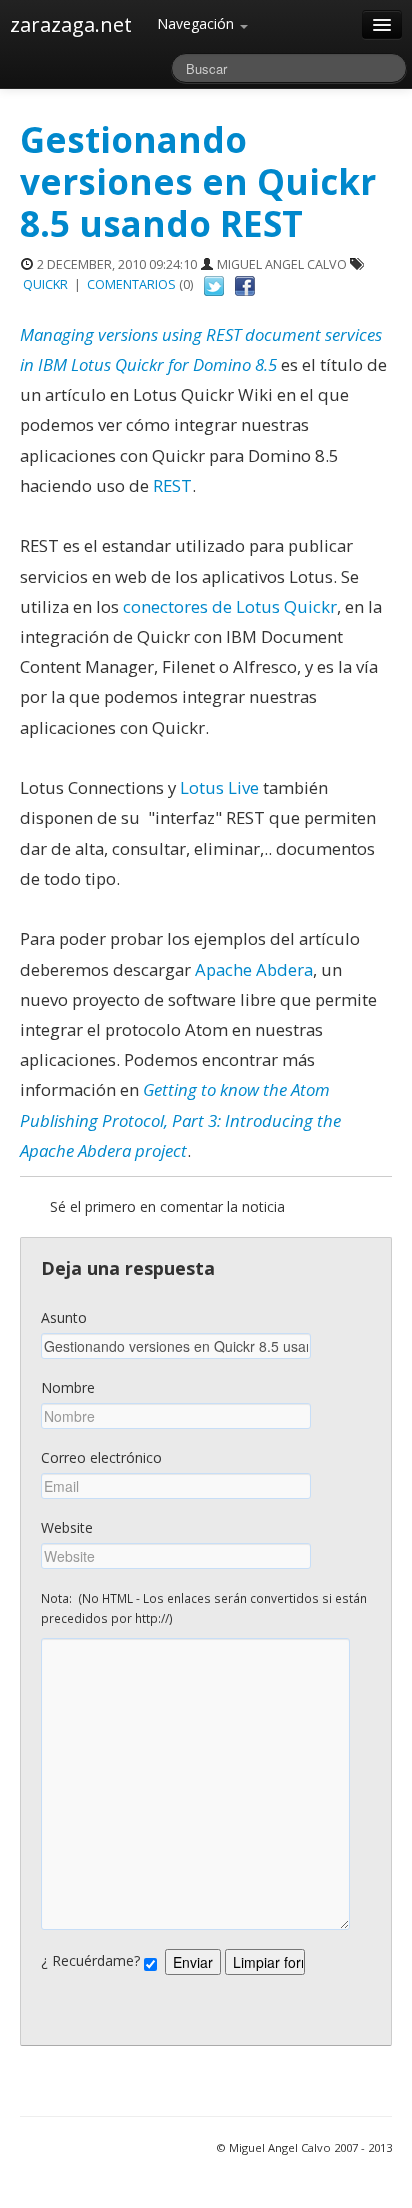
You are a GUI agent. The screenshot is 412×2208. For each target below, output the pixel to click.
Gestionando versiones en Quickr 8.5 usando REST (198, 181)
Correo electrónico (101, 1457)
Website (67, 1527)
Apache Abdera (254, 969)
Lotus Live (219, 787)
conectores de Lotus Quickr (228, 606)
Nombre (68, 1387)
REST (170, 485)
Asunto (64, 1317)
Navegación (197, 23)
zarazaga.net (71, 24)
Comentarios (131, 284)
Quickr (45, 284)
